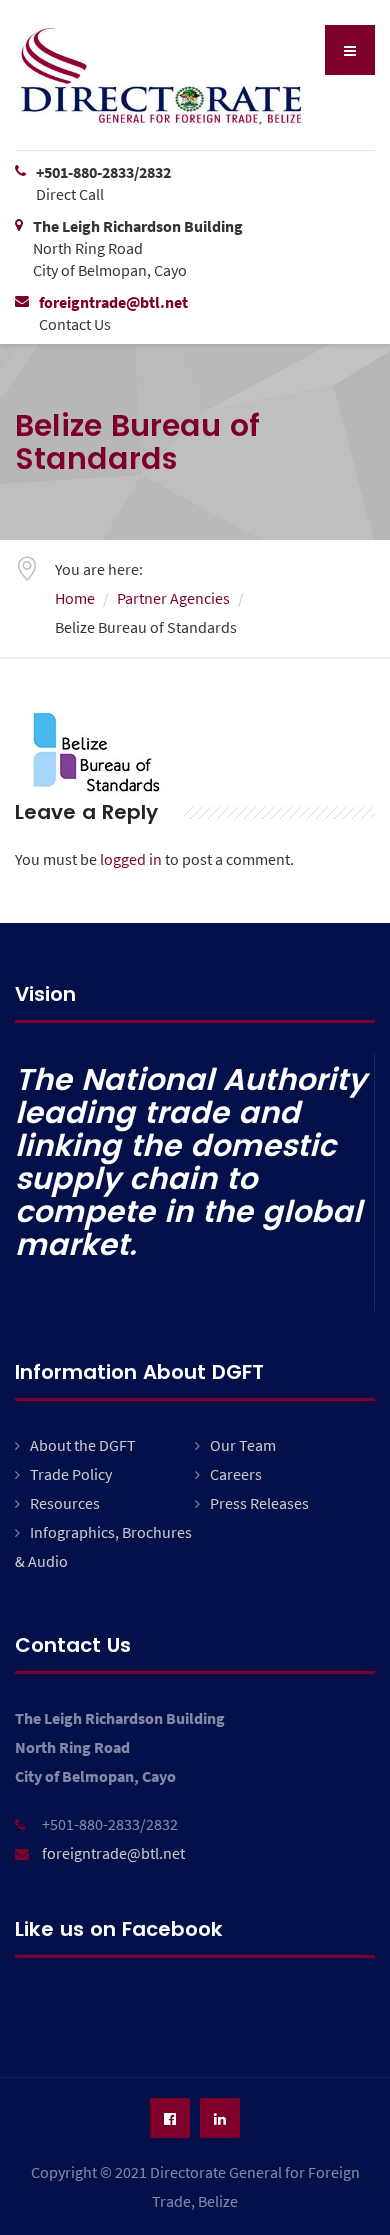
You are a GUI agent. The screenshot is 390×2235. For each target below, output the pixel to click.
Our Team (243, 1445)
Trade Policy (71, 1474)
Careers (236, 1474)
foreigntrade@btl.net (113, 1853)
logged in (131, 859)
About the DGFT (83, 1445)
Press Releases (259, 1503)
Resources (65, 1503)
